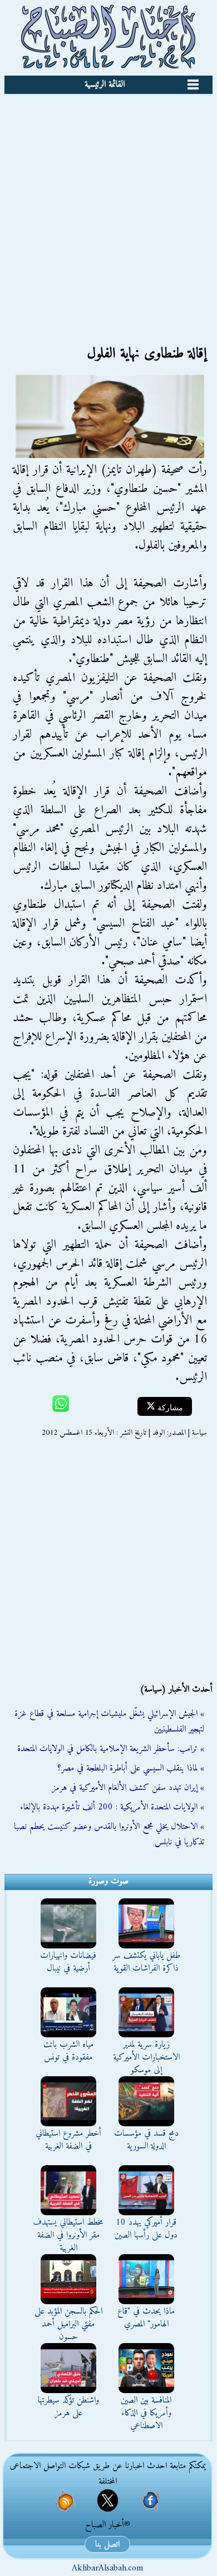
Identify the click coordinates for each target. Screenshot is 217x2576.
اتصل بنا (107, 2544)
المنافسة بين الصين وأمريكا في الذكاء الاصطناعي (146, 2413)
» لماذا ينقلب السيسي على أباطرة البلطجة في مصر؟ (131, 1768)
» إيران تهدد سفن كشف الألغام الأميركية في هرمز (128, 1788)
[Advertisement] (108, 208)
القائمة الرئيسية (105, 84)
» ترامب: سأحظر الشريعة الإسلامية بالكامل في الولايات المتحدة (111, 1749)
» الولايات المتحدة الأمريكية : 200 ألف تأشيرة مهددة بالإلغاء (112, 1807)
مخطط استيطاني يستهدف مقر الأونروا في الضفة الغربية (68, 2235)
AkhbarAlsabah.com (107, 2568)
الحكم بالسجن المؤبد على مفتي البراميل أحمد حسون (68, 2324)
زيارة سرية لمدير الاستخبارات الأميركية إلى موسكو (146, 2057)
